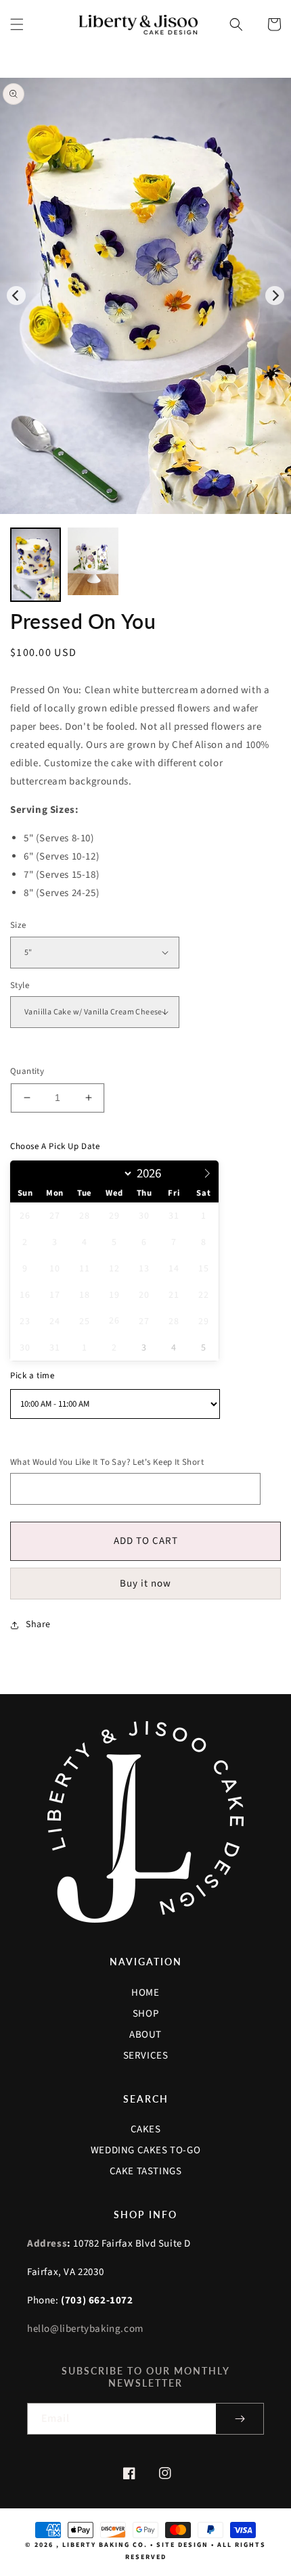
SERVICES (146, 2056)
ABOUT (145, 2035)
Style (20, 985)
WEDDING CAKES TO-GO (145, 2150)
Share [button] (38, 1624)
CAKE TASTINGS (146, 2171)
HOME (145, 1993)
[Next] (275, 296)
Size (18, 925)
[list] (145, 296)
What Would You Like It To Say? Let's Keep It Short (107, 1462)
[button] (17, 24)
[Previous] (16, 296)
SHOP (145, 2014)
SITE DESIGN (182, 2545)
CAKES (146, 2129)
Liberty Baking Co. (105, 2545)
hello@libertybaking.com (85, 2329)
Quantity (27, 1071)
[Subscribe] (240, 2419)
